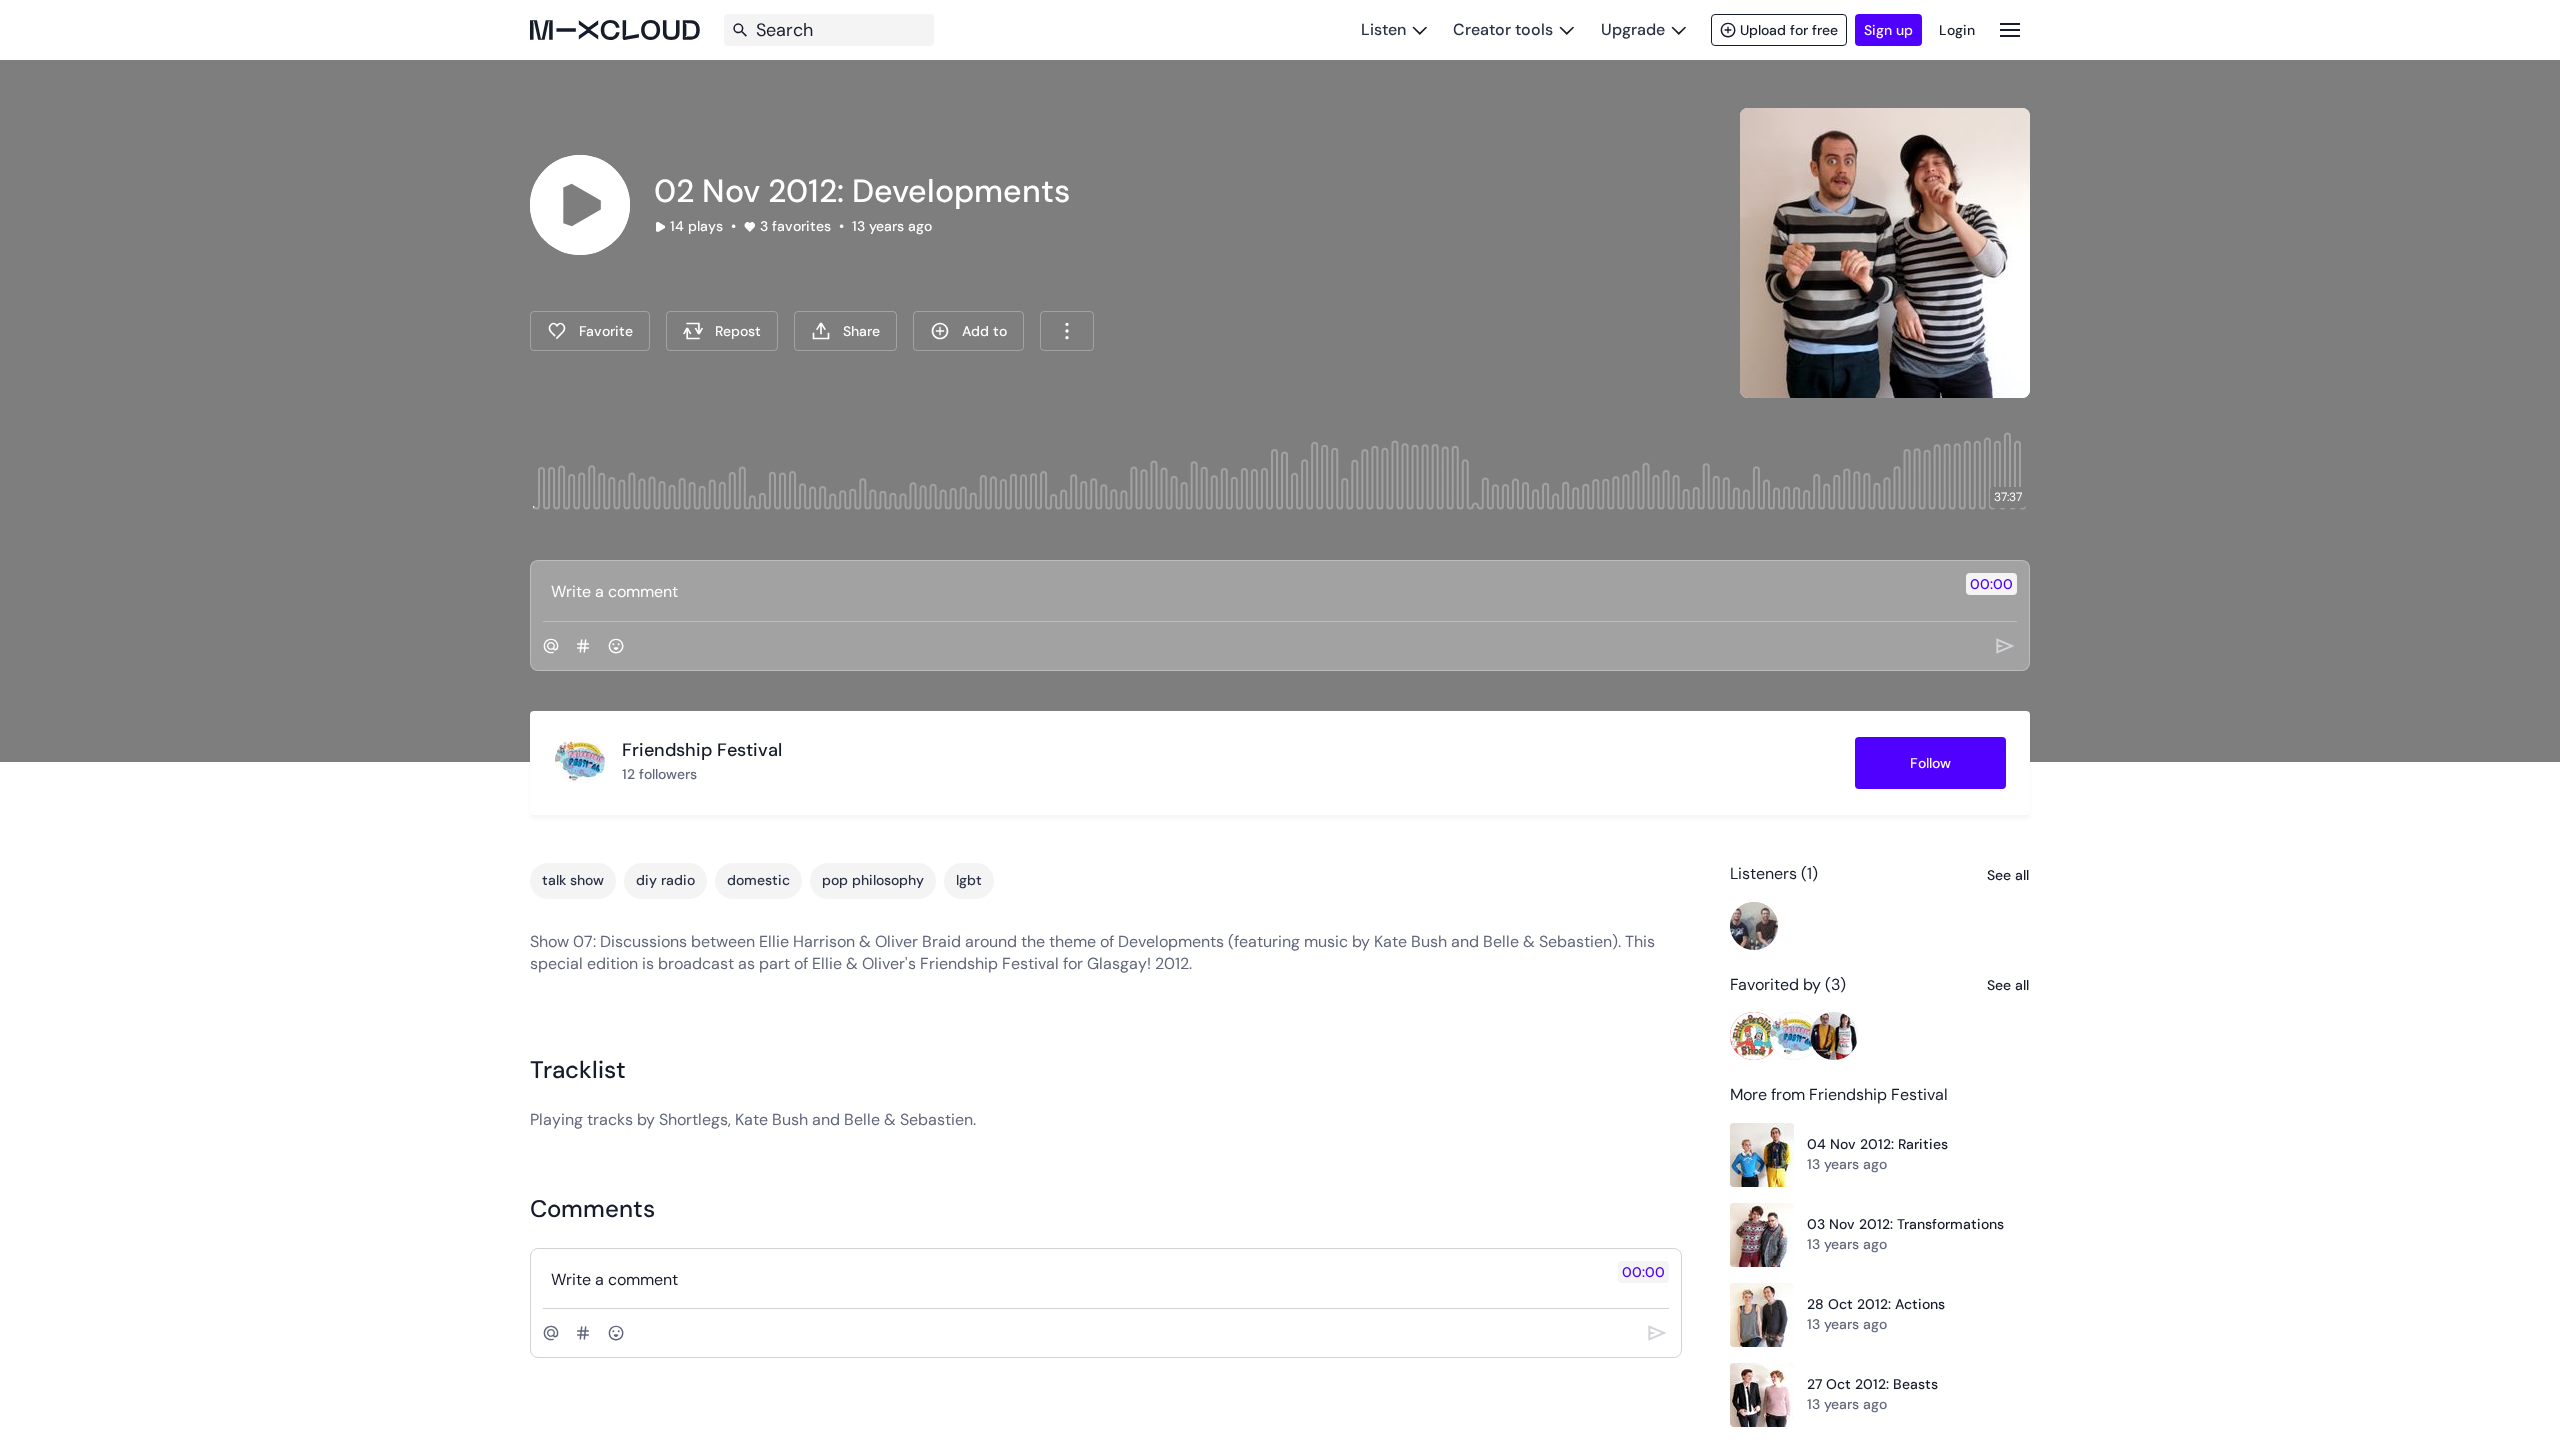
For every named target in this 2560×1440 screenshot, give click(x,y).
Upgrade (1633, 29)
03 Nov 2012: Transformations (1905, 1224)
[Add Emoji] (616, 646)
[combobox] (1067, 331)
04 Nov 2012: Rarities (1877, 1144)
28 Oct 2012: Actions (1876, 1304)
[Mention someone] (551, 646)
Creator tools (1503, 29)
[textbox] (1246, 591)
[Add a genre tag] (583, 646)
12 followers (659, 774)
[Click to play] (580, 205)
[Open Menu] (2010, 29)
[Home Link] (615, 30)
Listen (1383, 29)
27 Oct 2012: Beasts (1872, 1384)
